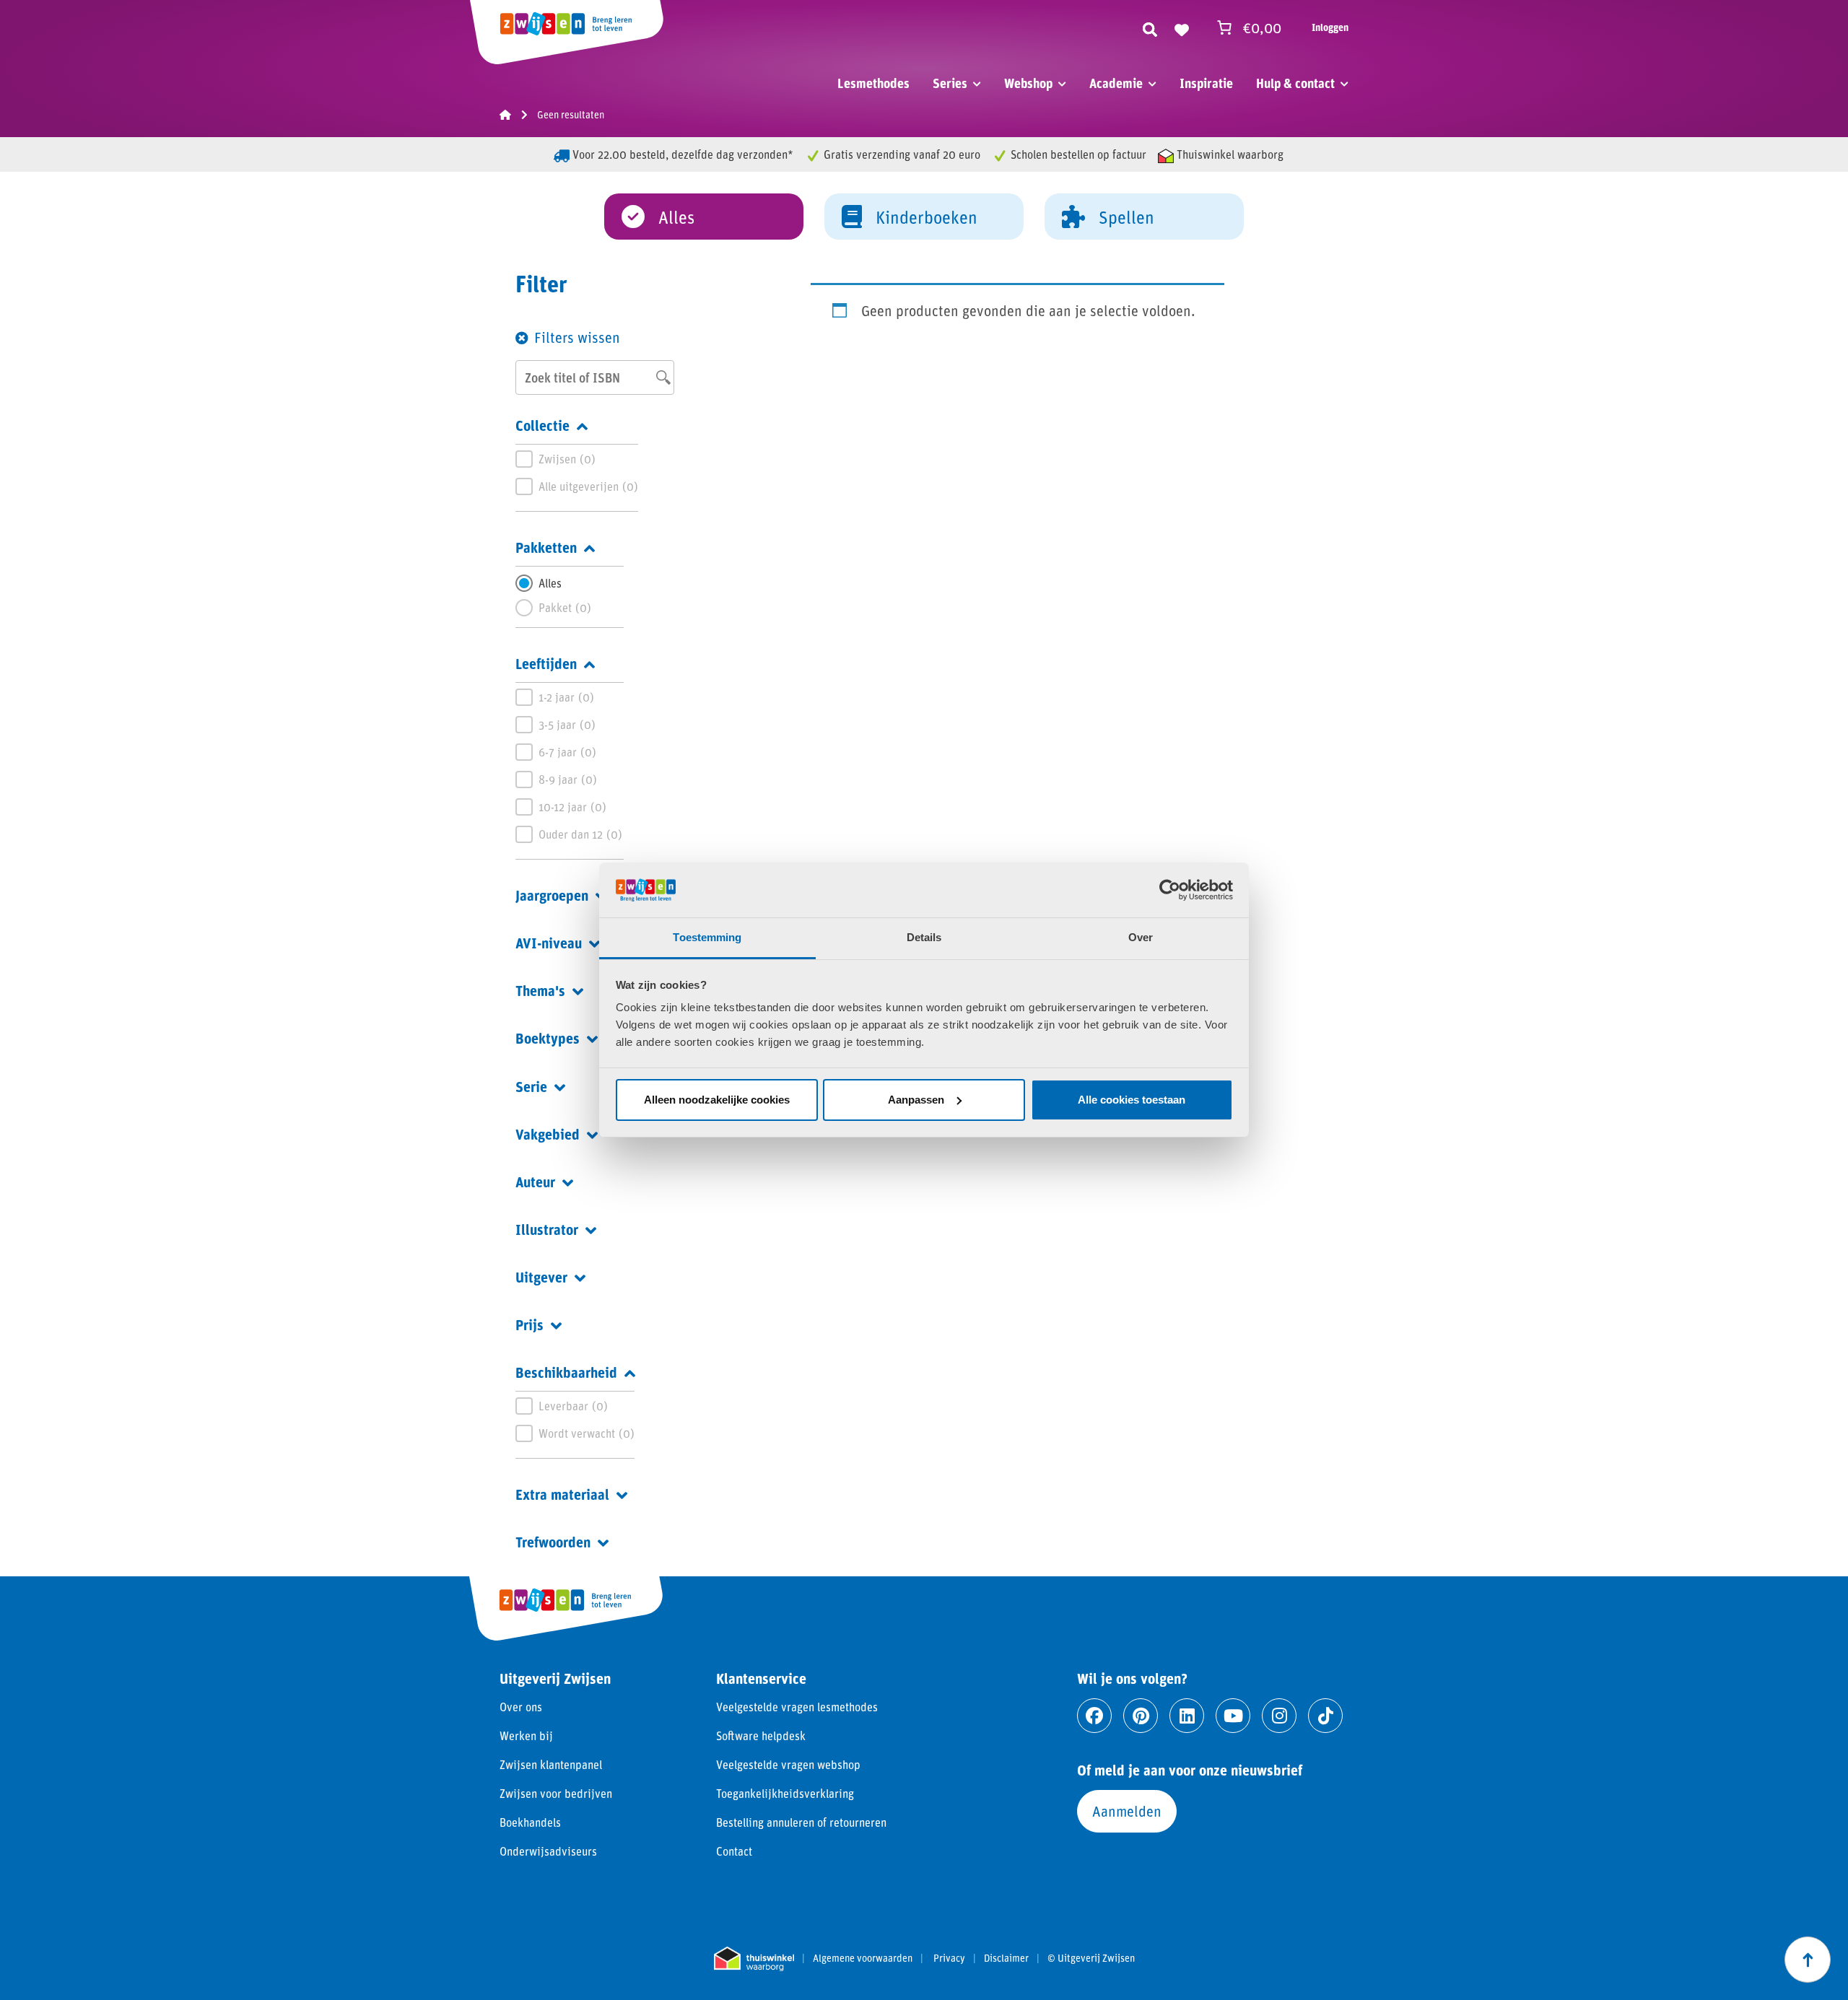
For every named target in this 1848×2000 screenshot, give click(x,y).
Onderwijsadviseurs (548, 1851)
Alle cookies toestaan (1132, 1100)
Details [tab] (924, 937)
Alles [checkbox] (550, 583)
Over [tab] (1141, 937)
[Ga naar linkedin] (1187, 1716)
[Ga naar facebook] (1094, 1716)
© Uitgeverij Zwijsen (1091, 1958)
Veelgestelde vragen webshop (788, 1764)
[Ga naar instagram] (1279, 1716)
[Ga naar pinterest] (1141, 1716)
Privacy (949, 1958)
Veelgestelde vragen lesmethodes (797, 1707)
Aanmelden (1127, 1811)
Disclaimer (1006, 1958)
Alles (676, 217)
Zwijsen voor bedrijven (556, 1793)
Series (950, 83)
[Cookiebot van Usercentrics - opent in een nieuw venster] (1170, 890)
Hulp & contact (1295, 83)
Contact (734, 1851)
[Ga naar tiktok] (1325, 1716)
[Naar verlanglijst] (1182, 27)
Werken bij (526, 1735)
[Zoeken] (1150, 27)
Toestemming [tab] (707, 937)
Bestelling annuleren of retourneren (801, 1822)
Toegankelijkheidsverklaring (785, 1793)
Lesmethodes (873, 83)
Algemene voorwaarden (863, 1958)
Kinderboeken (927, 217)
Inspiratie (1206, 83)
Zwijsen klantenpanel (551, 1764)
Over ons (521, 1707)
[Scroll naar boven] (1808, 1960)
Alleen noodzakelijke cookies (717, 1100)
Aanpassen (916, 1100)
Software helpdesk (761, 1735)
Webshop (1028, 83)
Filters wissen (577, 337)
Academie (1116, 83)
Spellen (1126, 217)
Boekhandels (530, 1822)
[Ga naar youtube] (1233, 1716)
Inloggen (1330, 27)
